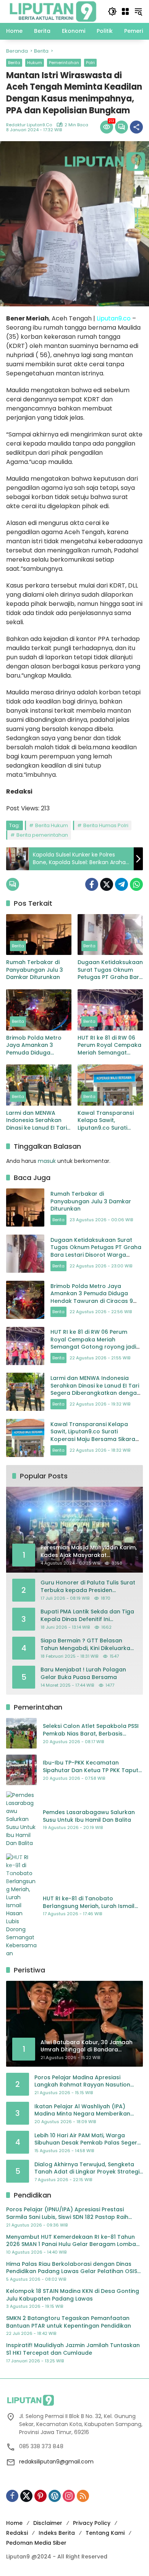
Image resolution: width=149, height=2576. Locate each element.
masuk (47, 1161)
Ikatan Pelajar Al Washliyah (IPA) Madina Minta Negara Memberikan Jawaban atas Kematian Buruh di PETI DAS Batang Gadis (87, 2110)
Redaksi (17, 2533)
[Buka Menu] (125, 11)
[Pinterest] (40, 2496)
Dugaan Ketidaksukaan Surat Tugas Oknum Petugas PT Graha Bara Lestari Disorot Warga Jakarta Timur (110, 970)
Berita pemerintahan (42, 835)
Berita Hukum (52, 825)
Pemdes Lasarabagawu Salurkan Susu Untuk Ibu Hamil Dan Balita (89, 1816)
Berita (14, 63)
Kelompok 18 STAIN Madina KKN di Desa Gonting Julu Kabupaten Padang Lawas (73, 2295)
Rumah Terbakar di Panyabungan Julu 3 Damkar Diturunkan (35, 970)
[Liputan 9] (53, 11)
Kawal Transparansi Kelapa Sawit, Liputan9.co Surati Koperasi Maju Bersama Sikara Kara (107, 1121)
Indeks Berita (57, 2533)
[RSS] (83, 2496)
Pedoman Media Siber (36, 2543)
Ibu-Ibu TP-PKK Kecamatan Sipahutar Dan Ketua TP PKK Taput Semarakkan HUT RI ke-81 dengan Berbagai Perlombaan (91, 1767)
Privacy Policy (92, 2523)
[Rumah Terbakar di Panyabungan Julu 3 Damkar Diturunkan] (39, 935)
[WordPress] (55, 2496)
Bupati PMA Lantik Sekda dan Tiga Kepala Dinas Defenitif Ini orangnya (87, 1616)
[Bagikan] (136, 127)
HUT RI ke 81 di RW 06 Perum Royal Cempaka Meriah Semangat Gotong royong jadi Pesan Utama (109, 1046)
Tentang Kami (105, 2533)
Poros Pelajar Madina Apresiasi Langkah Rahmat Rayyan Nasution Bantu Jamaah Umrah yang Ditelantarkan (82, 2081)
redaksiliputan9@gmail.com (56, 2462)
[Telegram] (121, 884)
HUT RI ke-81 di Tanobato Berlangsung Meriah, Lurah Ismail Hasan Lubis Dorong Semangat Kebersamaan (89, 1902)
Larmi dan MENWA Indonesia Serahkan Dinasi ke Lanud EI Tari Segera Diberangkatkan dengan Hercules (36, 1121)
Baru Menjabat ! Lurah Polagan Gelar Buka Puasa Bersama (83, 1674)
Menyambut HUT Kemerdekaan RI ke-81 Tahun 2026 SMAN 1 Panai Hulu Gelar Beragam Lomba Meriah (71, 2241)
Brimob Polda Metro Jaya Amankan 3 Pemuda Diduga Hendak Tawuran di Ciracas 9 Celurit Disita (38, 1046)
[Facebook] (92, 884)
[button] (112, 11)
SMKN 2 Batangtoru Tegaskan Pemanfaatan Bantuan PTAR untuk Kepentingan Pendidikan (69, 2322)
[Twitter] (107, 884)
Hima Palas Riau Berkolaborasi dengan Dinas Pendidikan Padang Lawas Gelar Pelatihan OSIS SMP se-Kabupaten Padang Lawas (72, 2268)
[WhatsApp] (136, 884)
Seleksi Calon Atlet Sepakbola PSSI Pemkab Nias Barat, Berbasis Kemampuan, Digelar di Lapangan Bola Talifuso (91, 1730)
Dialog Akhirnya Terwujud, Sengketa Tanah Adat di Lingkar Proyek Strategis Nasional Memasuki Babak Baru (88, 2168)
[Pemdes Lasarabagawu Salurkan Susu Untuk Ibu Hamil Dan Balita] (21, 1819)
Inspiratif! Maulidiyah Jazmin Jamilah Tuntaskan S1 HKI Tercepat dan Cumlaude (73, 2349)
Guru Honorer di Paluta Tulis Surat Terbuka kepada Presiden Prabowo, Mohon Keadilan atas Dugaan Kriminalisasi (88, 1587)
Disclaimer (48, 2523)
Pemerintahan (64, 63)
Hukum (35, 63)
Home (14, 2523)
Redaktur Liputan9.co (29, 125)
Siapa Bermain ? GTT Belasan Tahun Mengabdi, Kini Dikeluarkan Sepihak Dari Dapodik (87, 1645)
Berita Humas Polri (106, 825)
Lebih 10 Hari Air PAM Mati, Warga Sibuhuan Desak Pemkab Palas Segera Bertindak (88, 2139)
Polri (90, 63)
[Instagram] (69, 2496)
